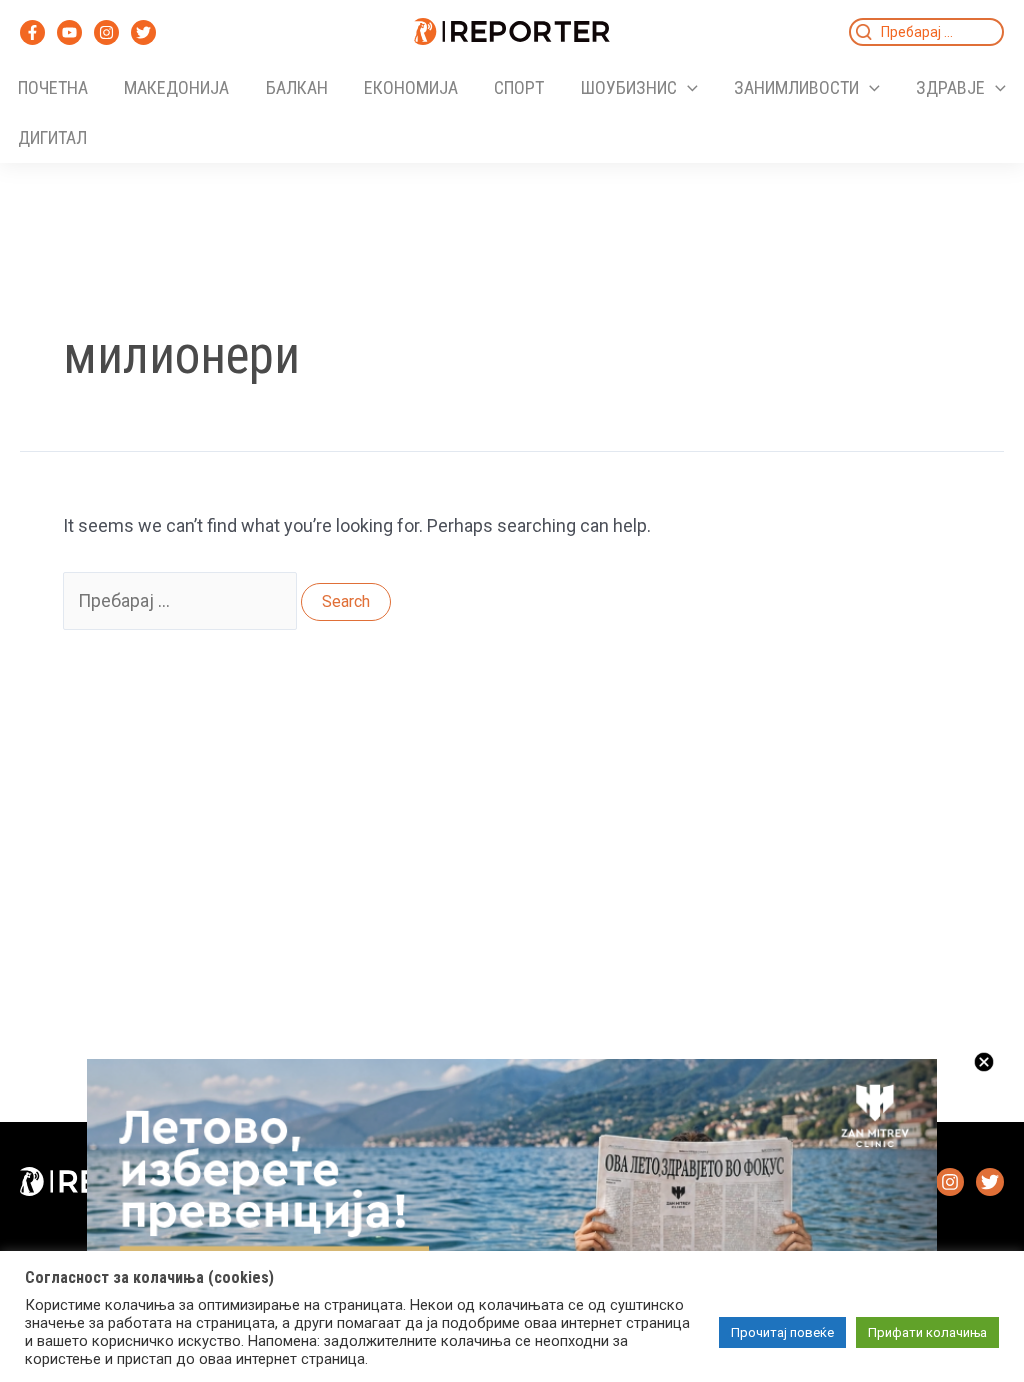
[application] (687, 88)
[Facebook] (32, 32)
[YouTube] (69, 32)
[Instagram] (106, 32)
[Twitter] (143, 32)
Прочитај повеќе (782, 1332)
